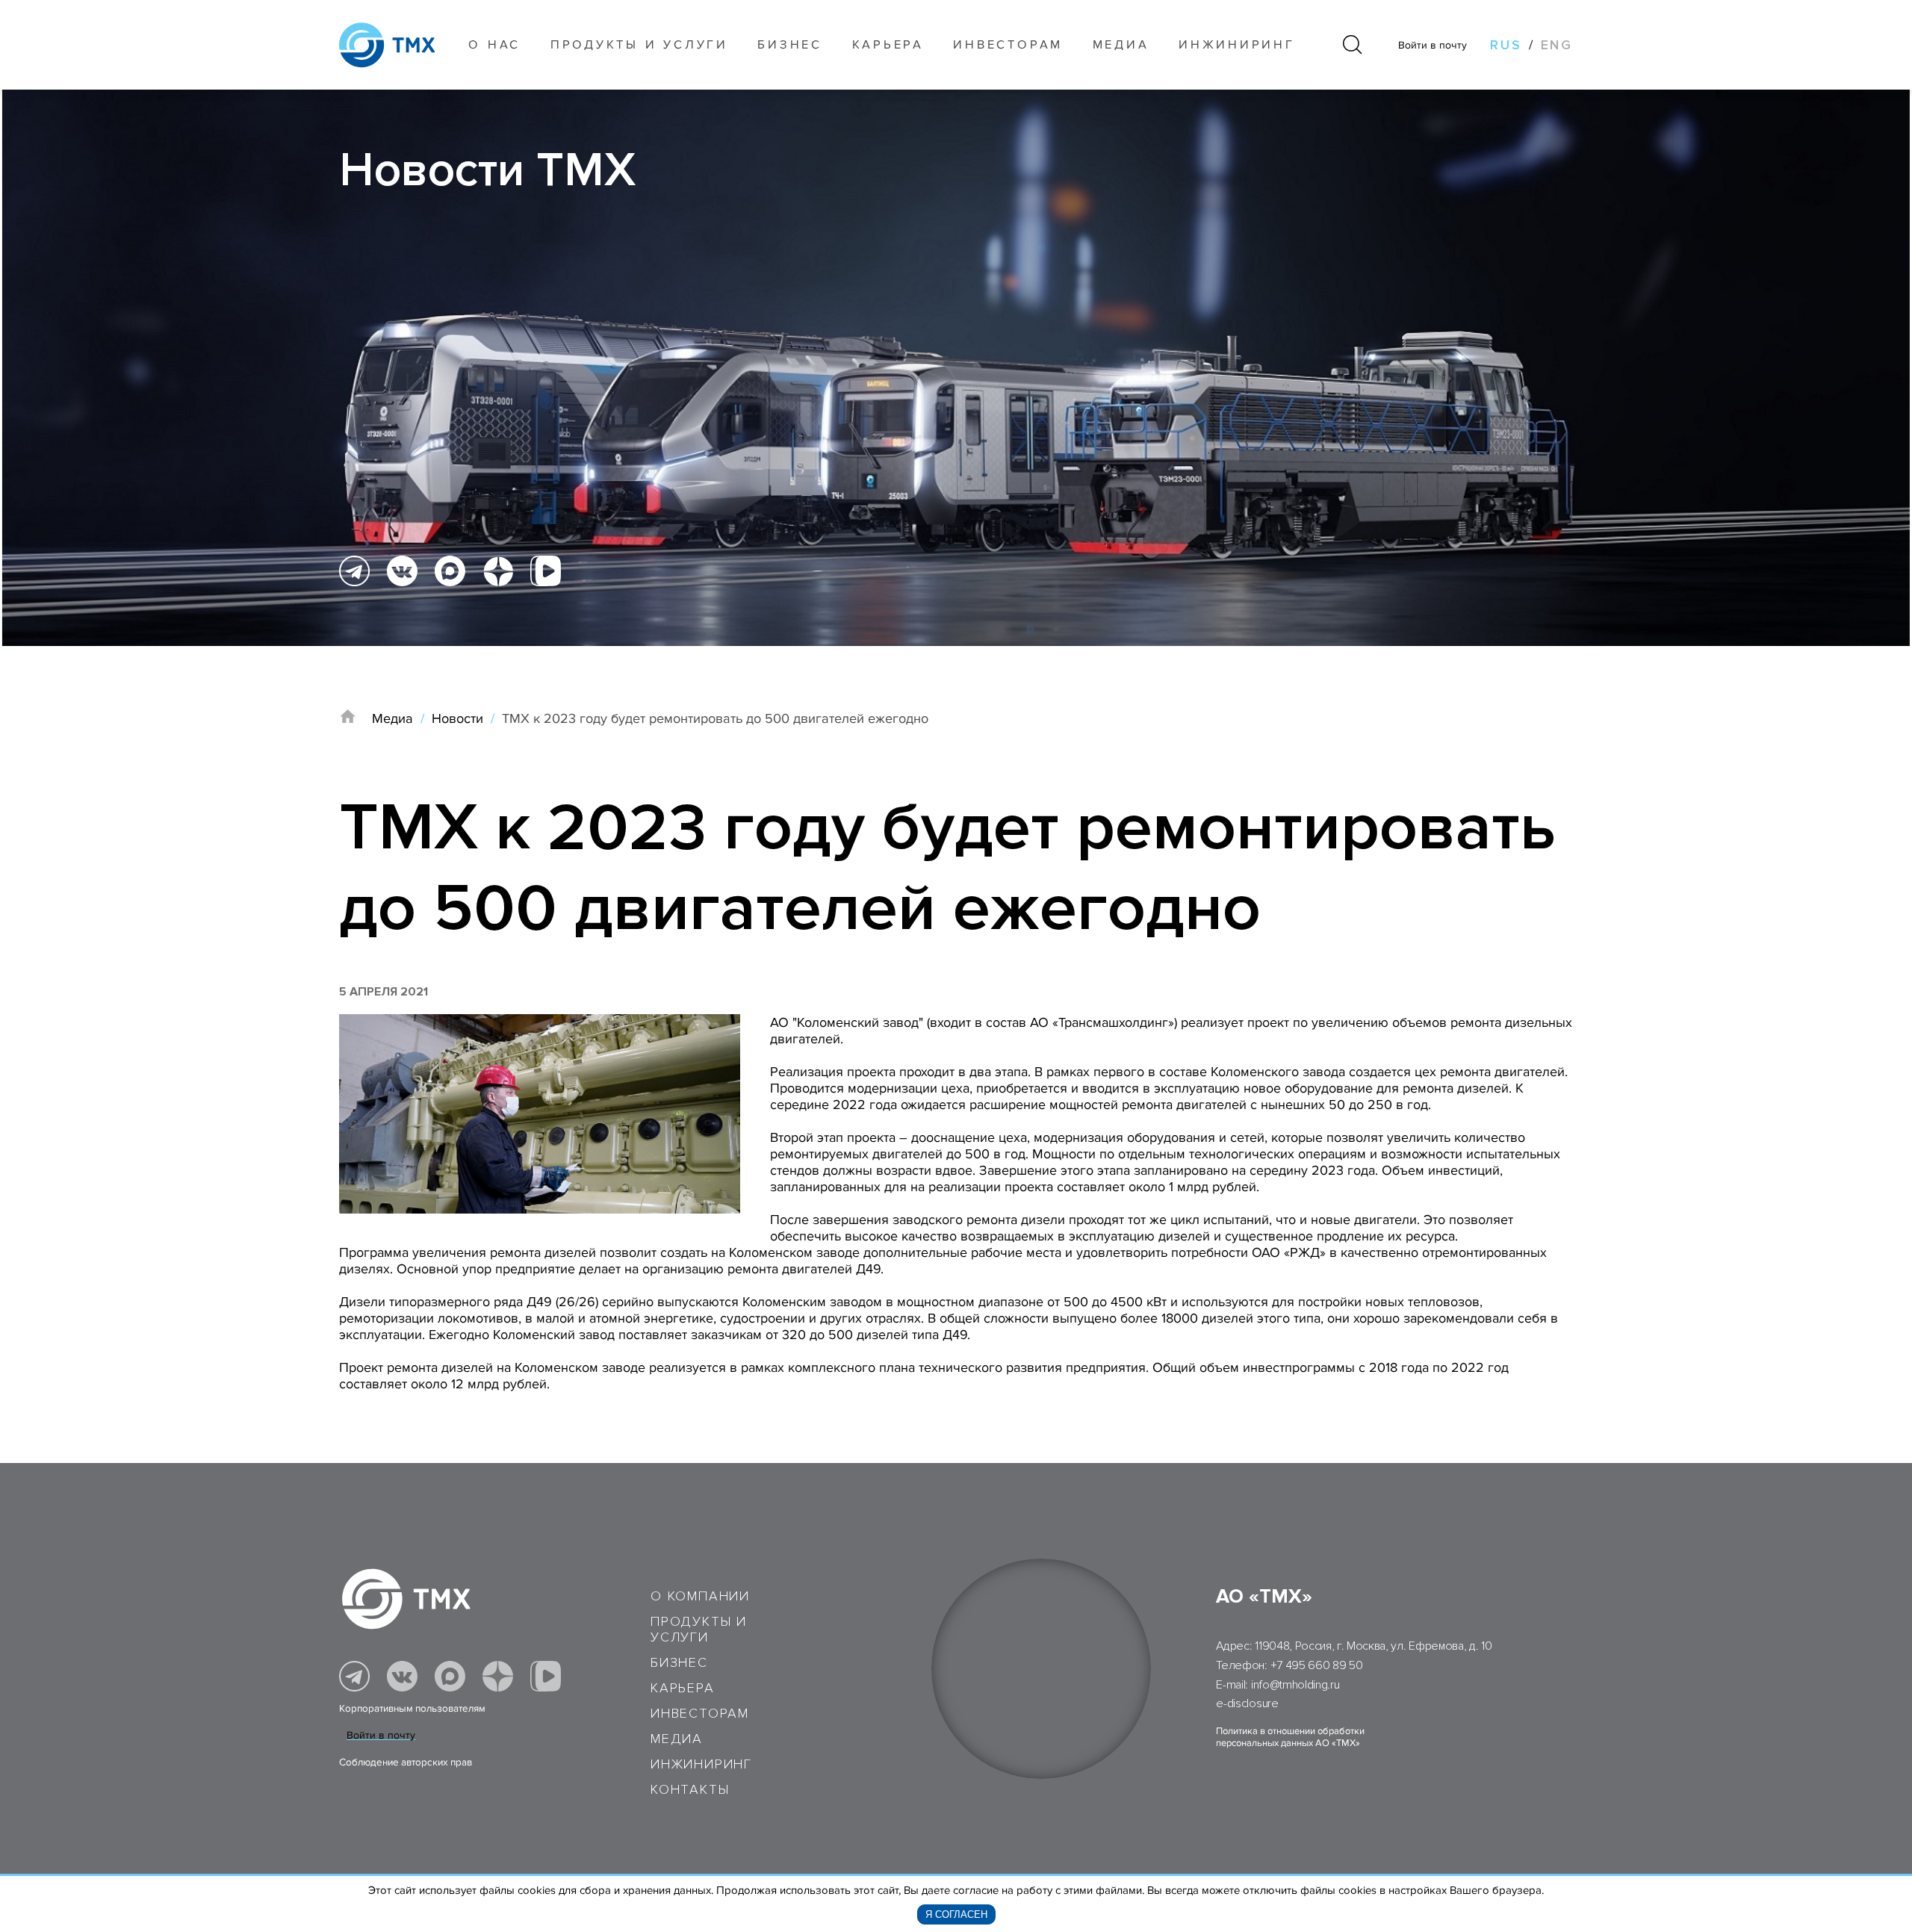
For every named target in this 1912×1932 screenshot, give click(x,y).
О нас (494, 45)
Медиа (1121, 45)
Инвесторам (1008, 45)
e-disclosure (1247, 1703)
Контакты (690, 1790)
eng (1557, 45)
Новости (457, 718)
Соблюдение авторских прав (406, 1762)
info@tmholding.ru (1295, 1685)
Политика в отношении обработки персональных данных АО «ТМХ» (1290, 1737)
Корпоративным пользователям (412, 1709)
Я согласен (956, 1914)
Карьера (888, 45)
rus (1506, 45)
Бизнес (679, 1663)
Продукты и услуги (639, 45)
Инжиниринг (1237, 45)
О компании (700, 1596)
